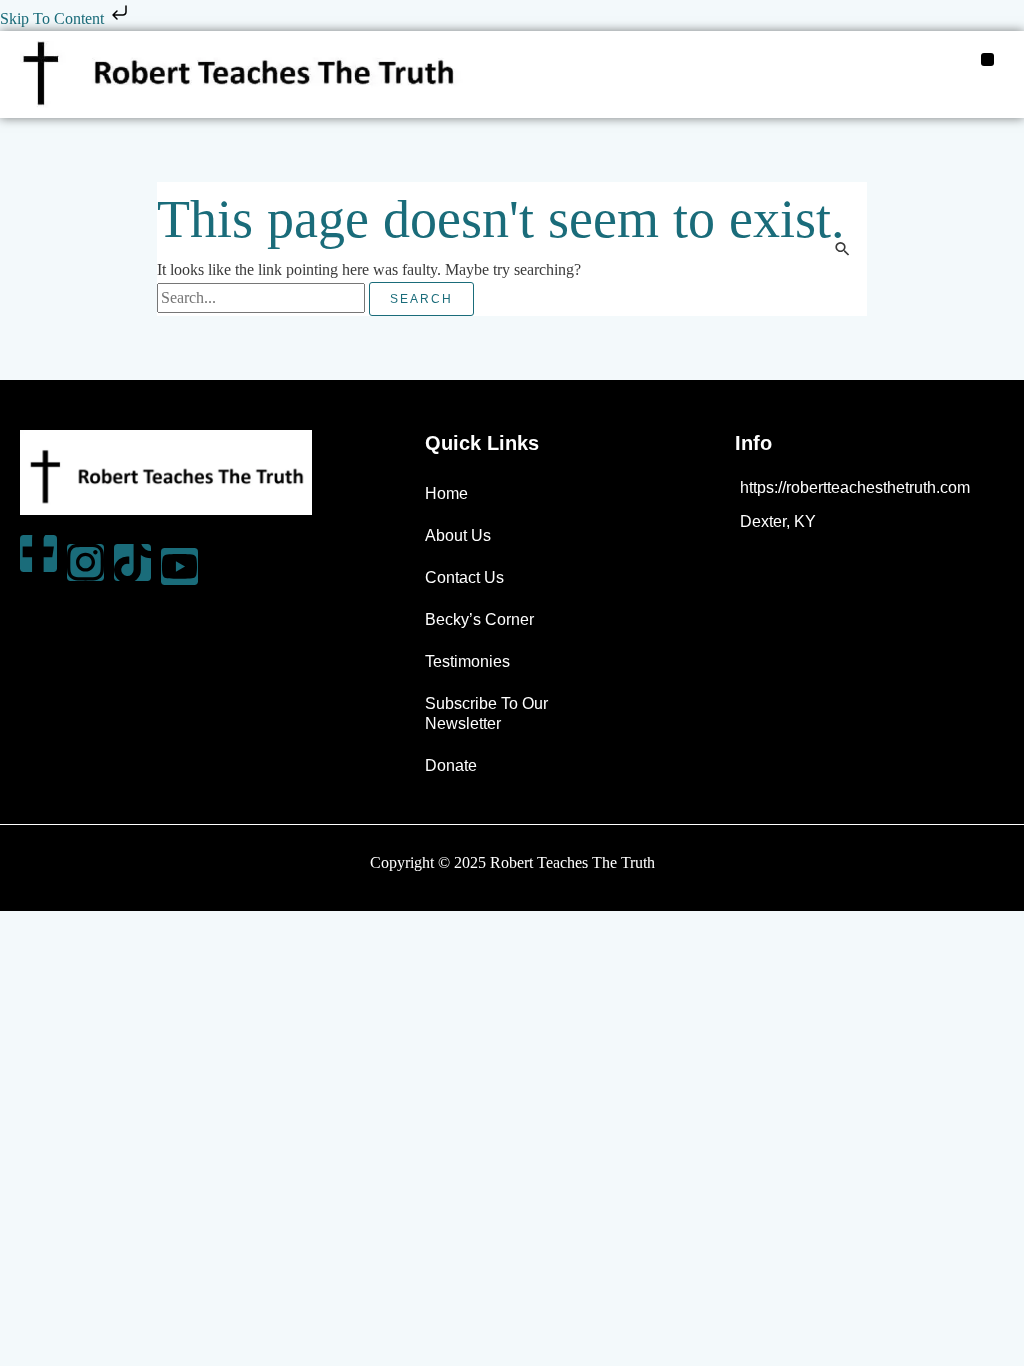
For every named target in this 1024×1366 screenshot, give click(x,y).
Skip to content (54, 18)
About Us (458, 535)
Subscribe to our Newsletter (486, 713)
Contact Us (464, 577)
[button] (988, 60)
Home (446, 493)
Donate (451, 765)
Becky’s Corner (479, 619)
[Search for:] (263, 297)
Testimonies (467, 661)
